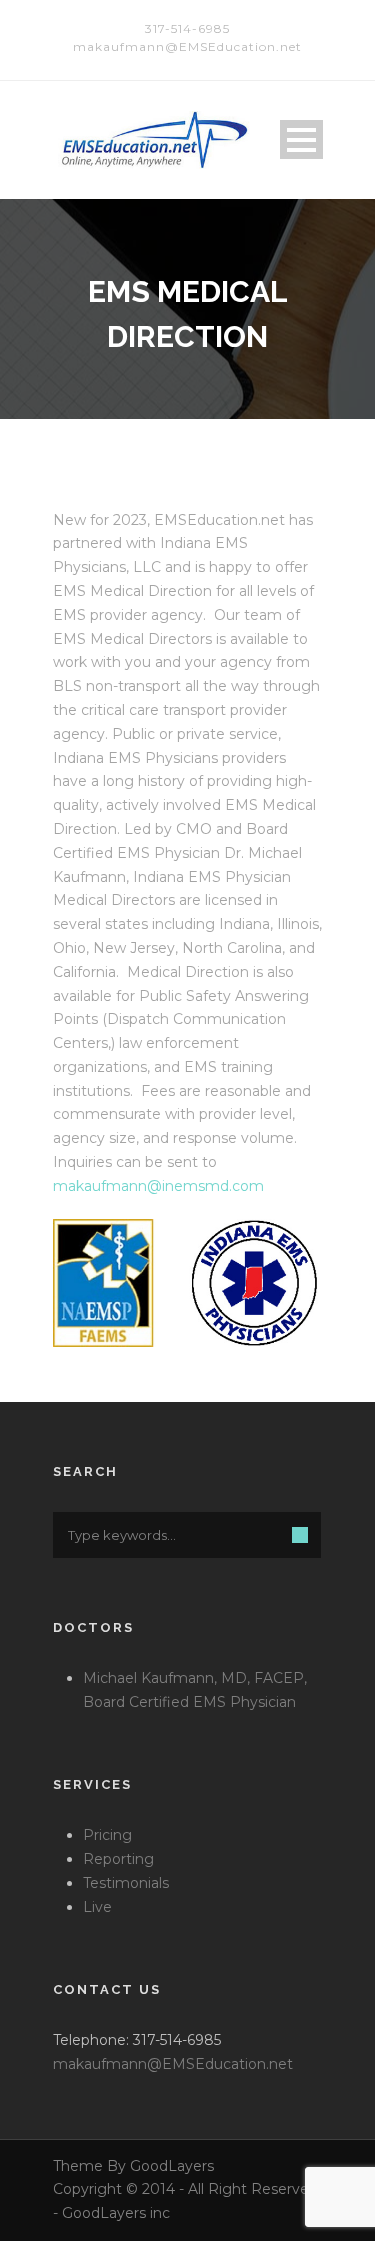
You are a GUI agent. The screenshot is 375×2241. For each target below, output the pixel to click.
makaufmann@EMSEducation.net (173, 2064)
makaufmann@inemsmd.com (158, 1186)
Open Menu (301, 139)
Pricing (107, 1835)
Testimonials (126, 1883)
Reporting (118, 1859)
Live (97, 1907)
